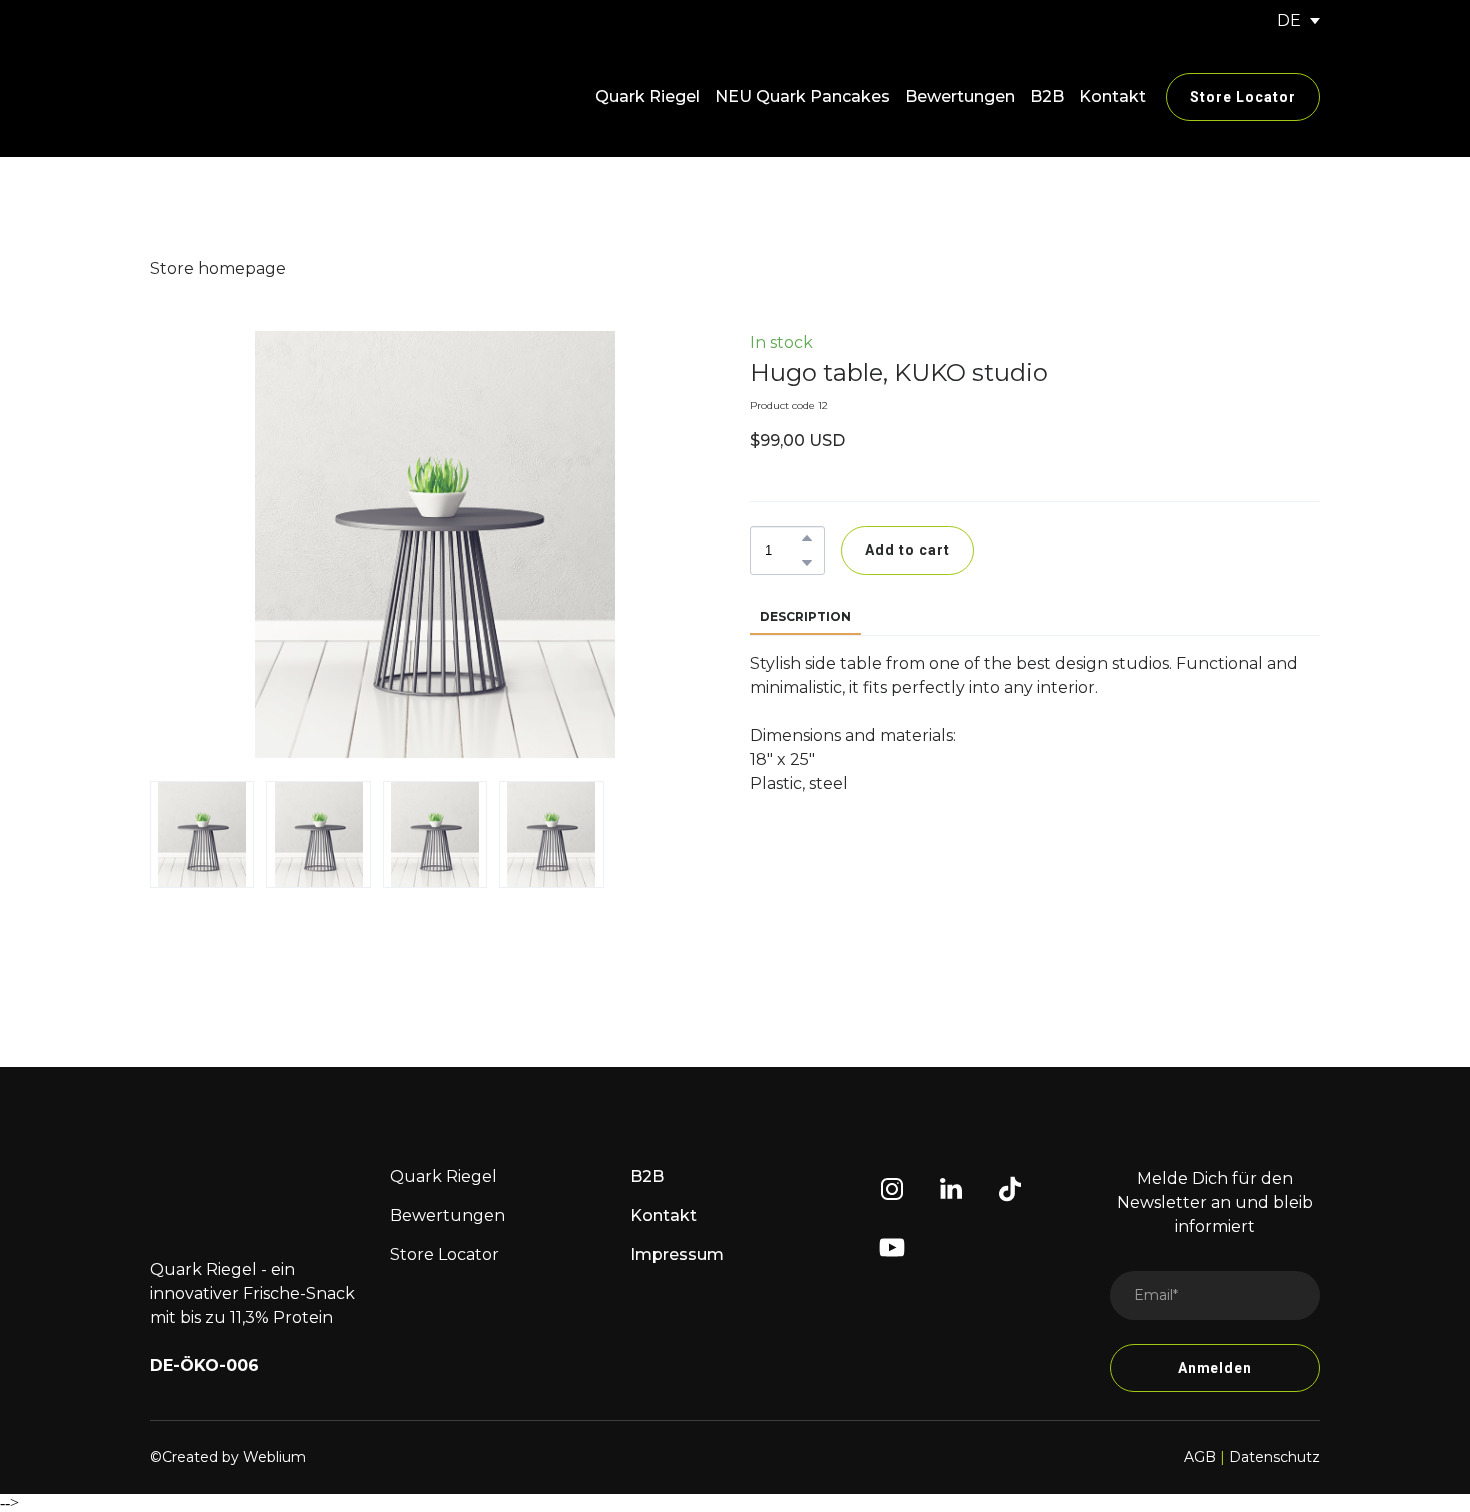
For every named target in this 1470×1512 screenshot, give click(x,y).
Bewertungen (960, 96)
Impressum (677, 1254)
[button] (1243, 97)
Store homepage (218, 268)
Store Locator (444, 1254)
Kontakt (1112, 96)
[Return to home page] (247, 97)
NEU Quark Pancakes (802, 96)
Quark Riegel (647, 96)
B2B (1047, 96)
